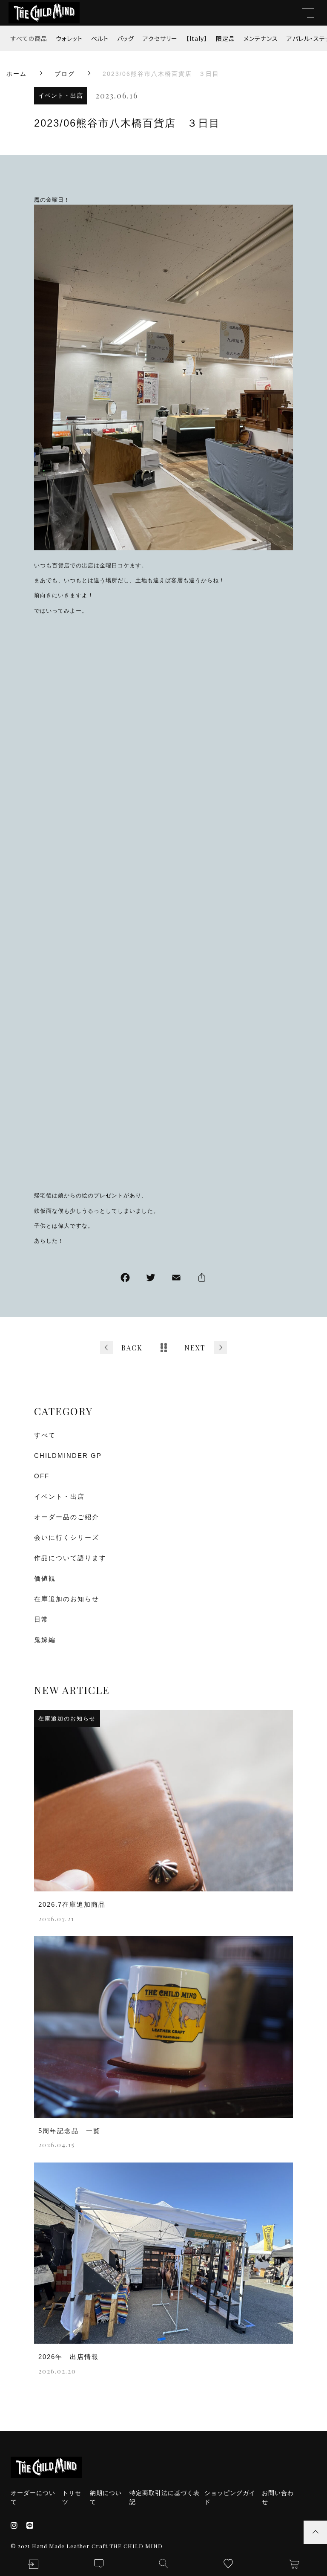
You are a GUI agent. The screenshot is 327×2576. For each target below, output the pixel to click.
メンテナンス (261, 38)
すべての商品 (29, 38)
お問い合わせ (278, 2497)
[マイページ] (33, 2564)
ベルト (100, 38)
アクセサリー (160, 38)
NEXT (195, 1348)
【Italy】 (197, 38)
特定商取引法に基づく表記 (165, 2497)
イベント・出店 (61, 95)
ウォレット (69, 38)
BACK (132, 1348)
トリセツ (72, 2497)
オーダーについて (33, 2497)
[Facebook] (125, 1279)
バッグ (126, 38)
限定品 (225, 38)
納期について (106, 2497)
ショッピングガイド (230, 2497)
